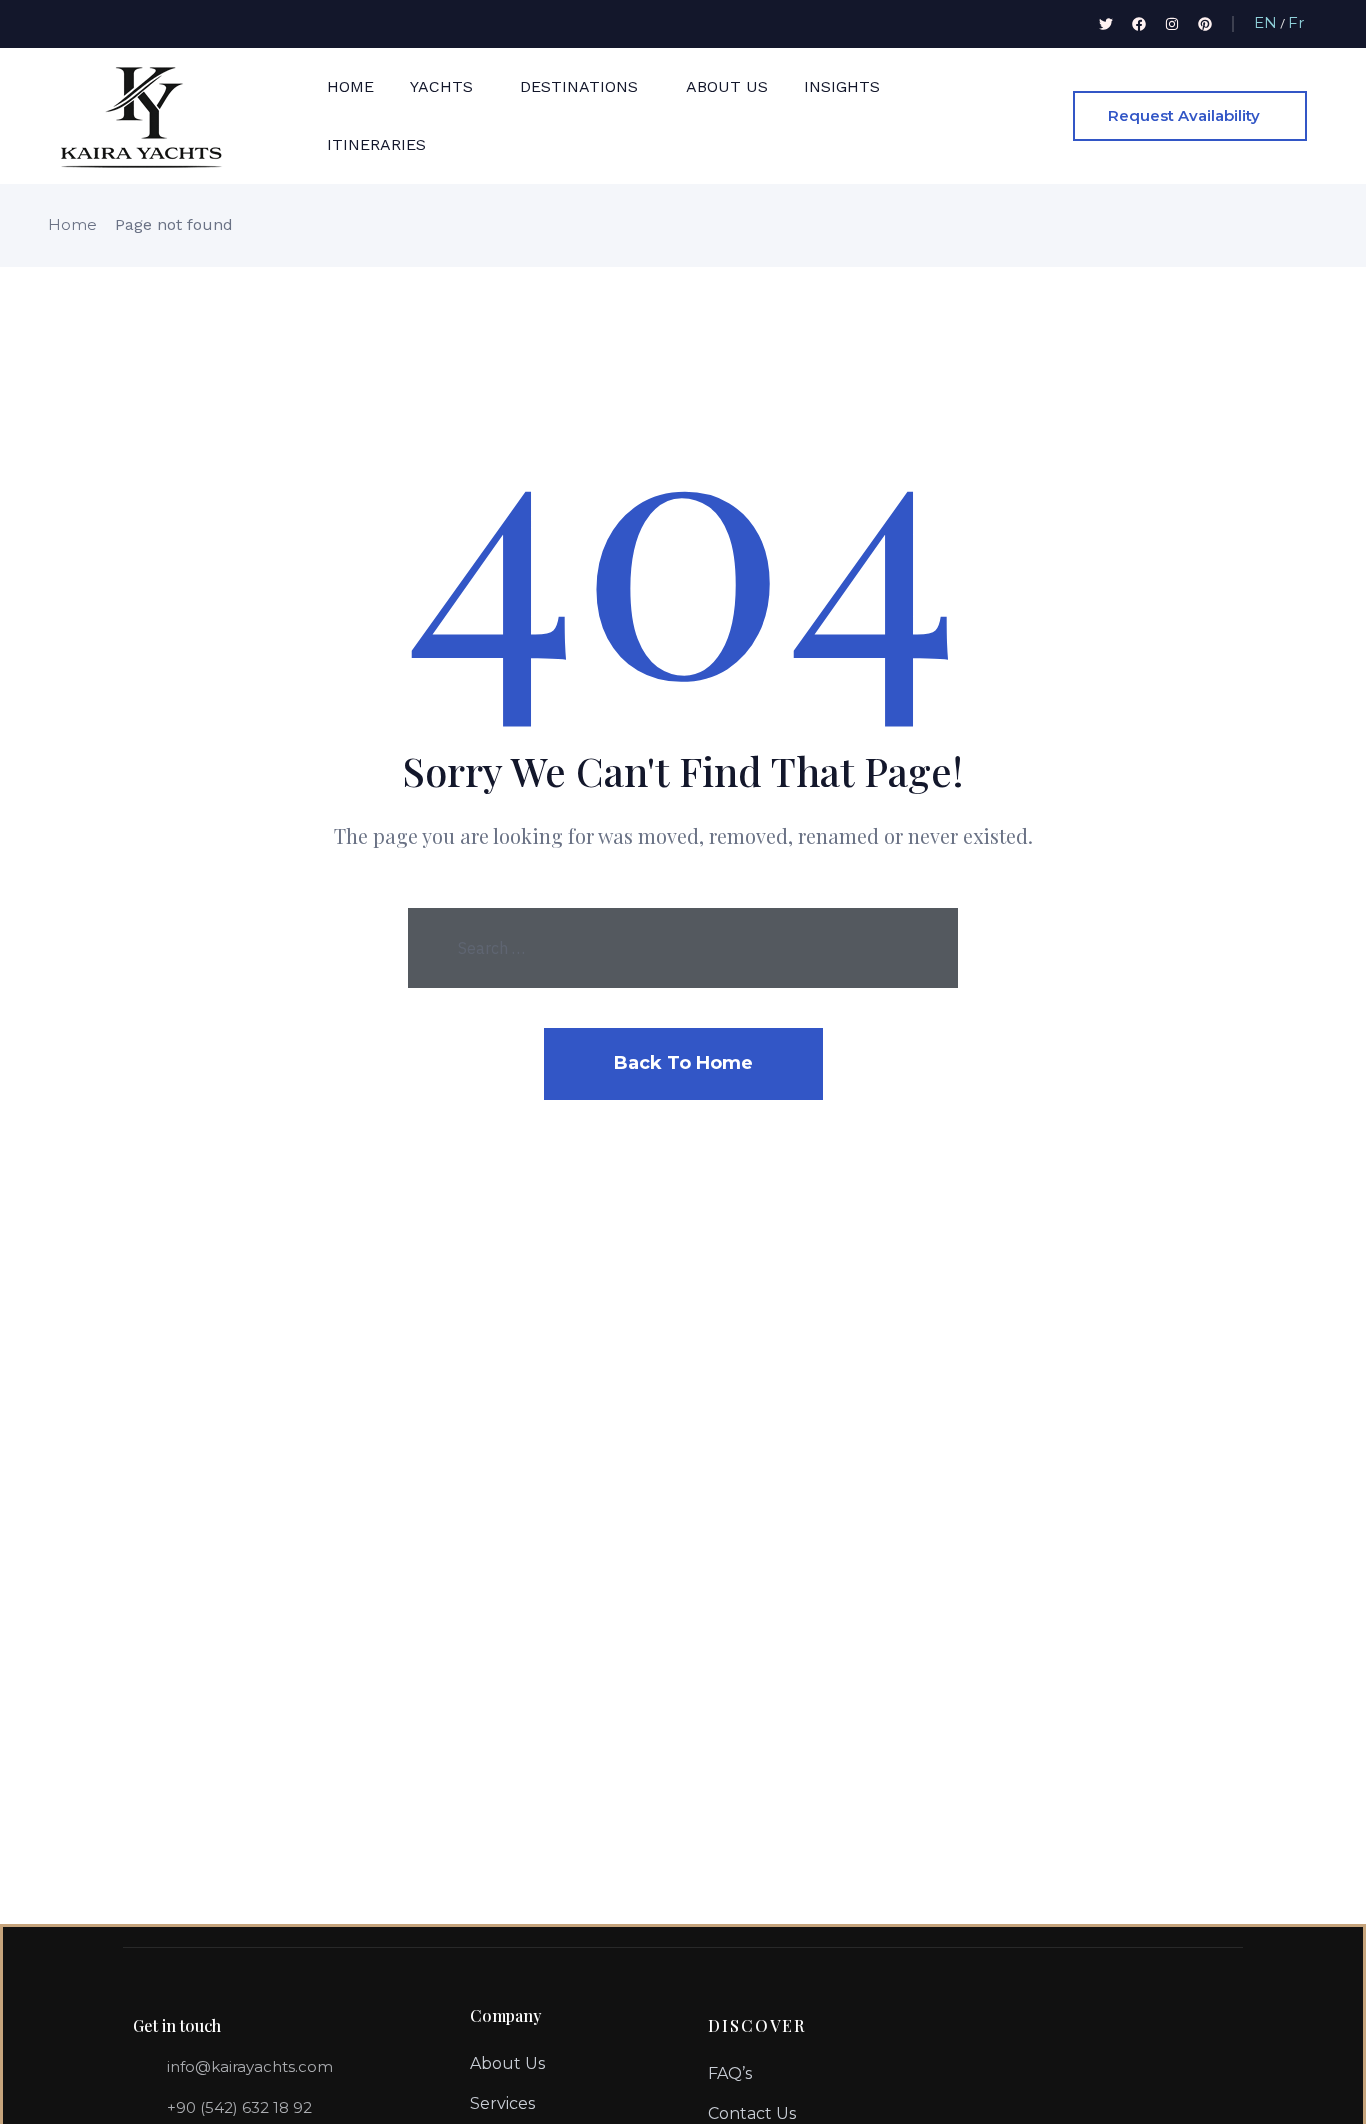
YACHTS (441, 86)
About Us (507, 2063)
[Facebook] (1139, 24)
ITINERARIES (376, 144)
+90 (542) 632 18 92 (239, 2107)
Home (72, 224)
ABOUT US (727, 86)
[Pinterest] (1205, 24)
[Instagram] (1172, 24)
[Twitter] (1106, 24)
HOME (350, 86)
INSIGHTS (842, 86)
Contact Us (752, 2113)
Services (502, 2103)
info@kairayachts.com (250, 2066)
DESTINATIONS (579, 86)
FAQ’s (730, 2073)
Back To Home (683, 1063)
